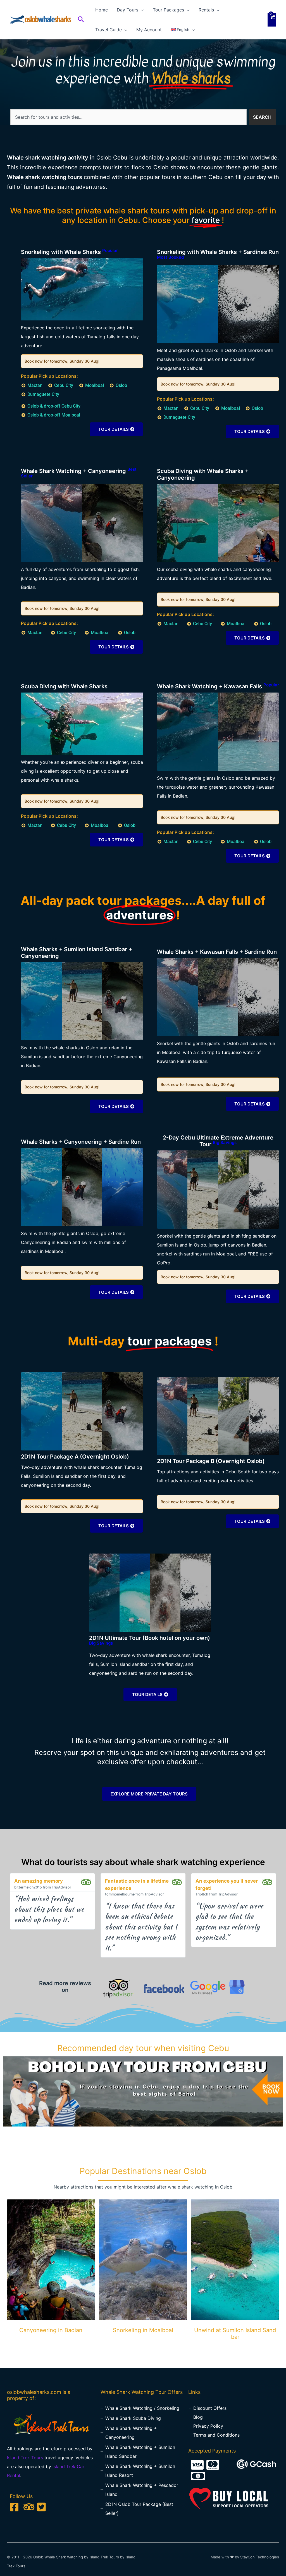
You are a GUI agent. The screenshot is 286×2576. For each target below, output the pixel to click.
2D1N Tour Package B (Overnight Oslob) (211, 1461)
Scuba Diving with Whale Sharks (64, 686)
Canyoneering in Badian (51, 2330)
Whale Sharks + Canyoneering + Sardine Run (81, 1142)
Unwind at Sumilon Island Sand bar (235, 2334)
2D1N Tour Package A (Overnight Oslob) (75, 1457)
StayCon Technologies (260, 2557)
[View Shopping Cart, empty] (272, 20)
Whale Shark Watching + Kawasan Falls (218, 686)
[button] (81, 20)
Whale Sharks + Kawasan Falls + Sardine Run (217, 952)
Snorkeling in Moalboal (143, 2330)
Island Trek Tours (25, 2458)
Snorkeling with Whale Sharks (69, 252)
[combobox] (128, 117)
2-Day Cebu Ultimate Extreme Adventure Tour (218, 1141)
